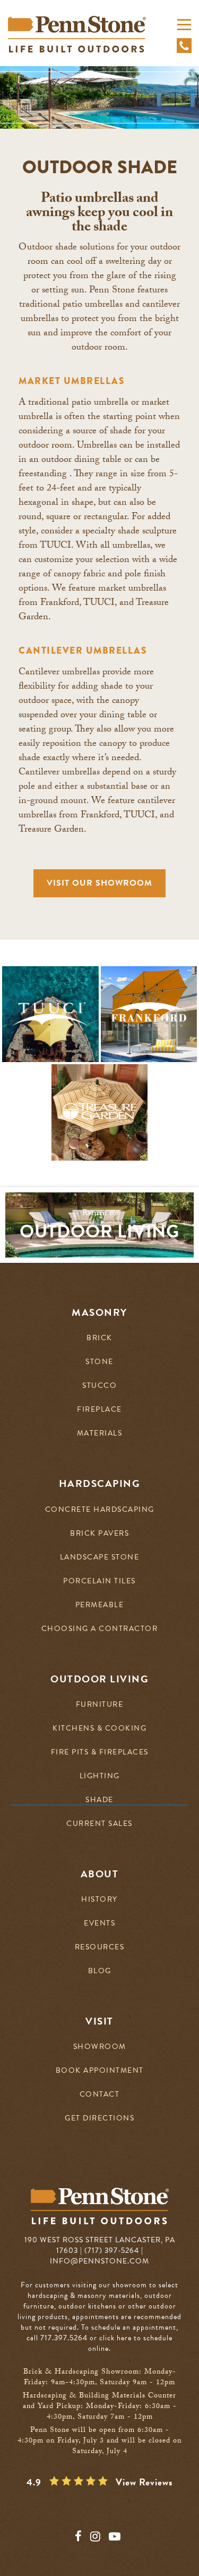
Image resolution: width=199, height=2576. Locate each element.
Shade (99, 1800)
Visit (99, 2021)
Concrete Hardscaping (100, 1510)
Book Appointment (100, 2071)
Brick (99, 1338)
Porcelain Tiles (99, 1581)
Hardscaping (100, 1484)
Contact (100, 2095)
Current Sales (99, 1824)
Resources (100, 1947)
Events (99, 1924)
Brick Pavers (99, 1534)
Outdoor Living (99, 1679)
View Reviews (144, 2482)
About (100, 1874)
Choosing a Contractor (100, 1629)
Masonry (99, 1313)
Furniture (100, 1705)
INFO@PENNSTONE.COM (99, 2261)
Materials (100, 1434)
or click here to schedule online (130, 2343)
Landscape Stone (100, 1558)
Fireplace (99, 1410)
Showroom (100, 2047)
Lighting (100, 1776)
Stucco (99, 1386)
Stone (99, 1362)
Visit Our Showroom (99, 883)
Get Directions (99, 2119)
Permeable (100, 1605)
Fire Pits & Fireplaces (100, 1753)
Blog (100, 1971)
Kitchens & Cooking (99, 1729)
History (99, 1900)
